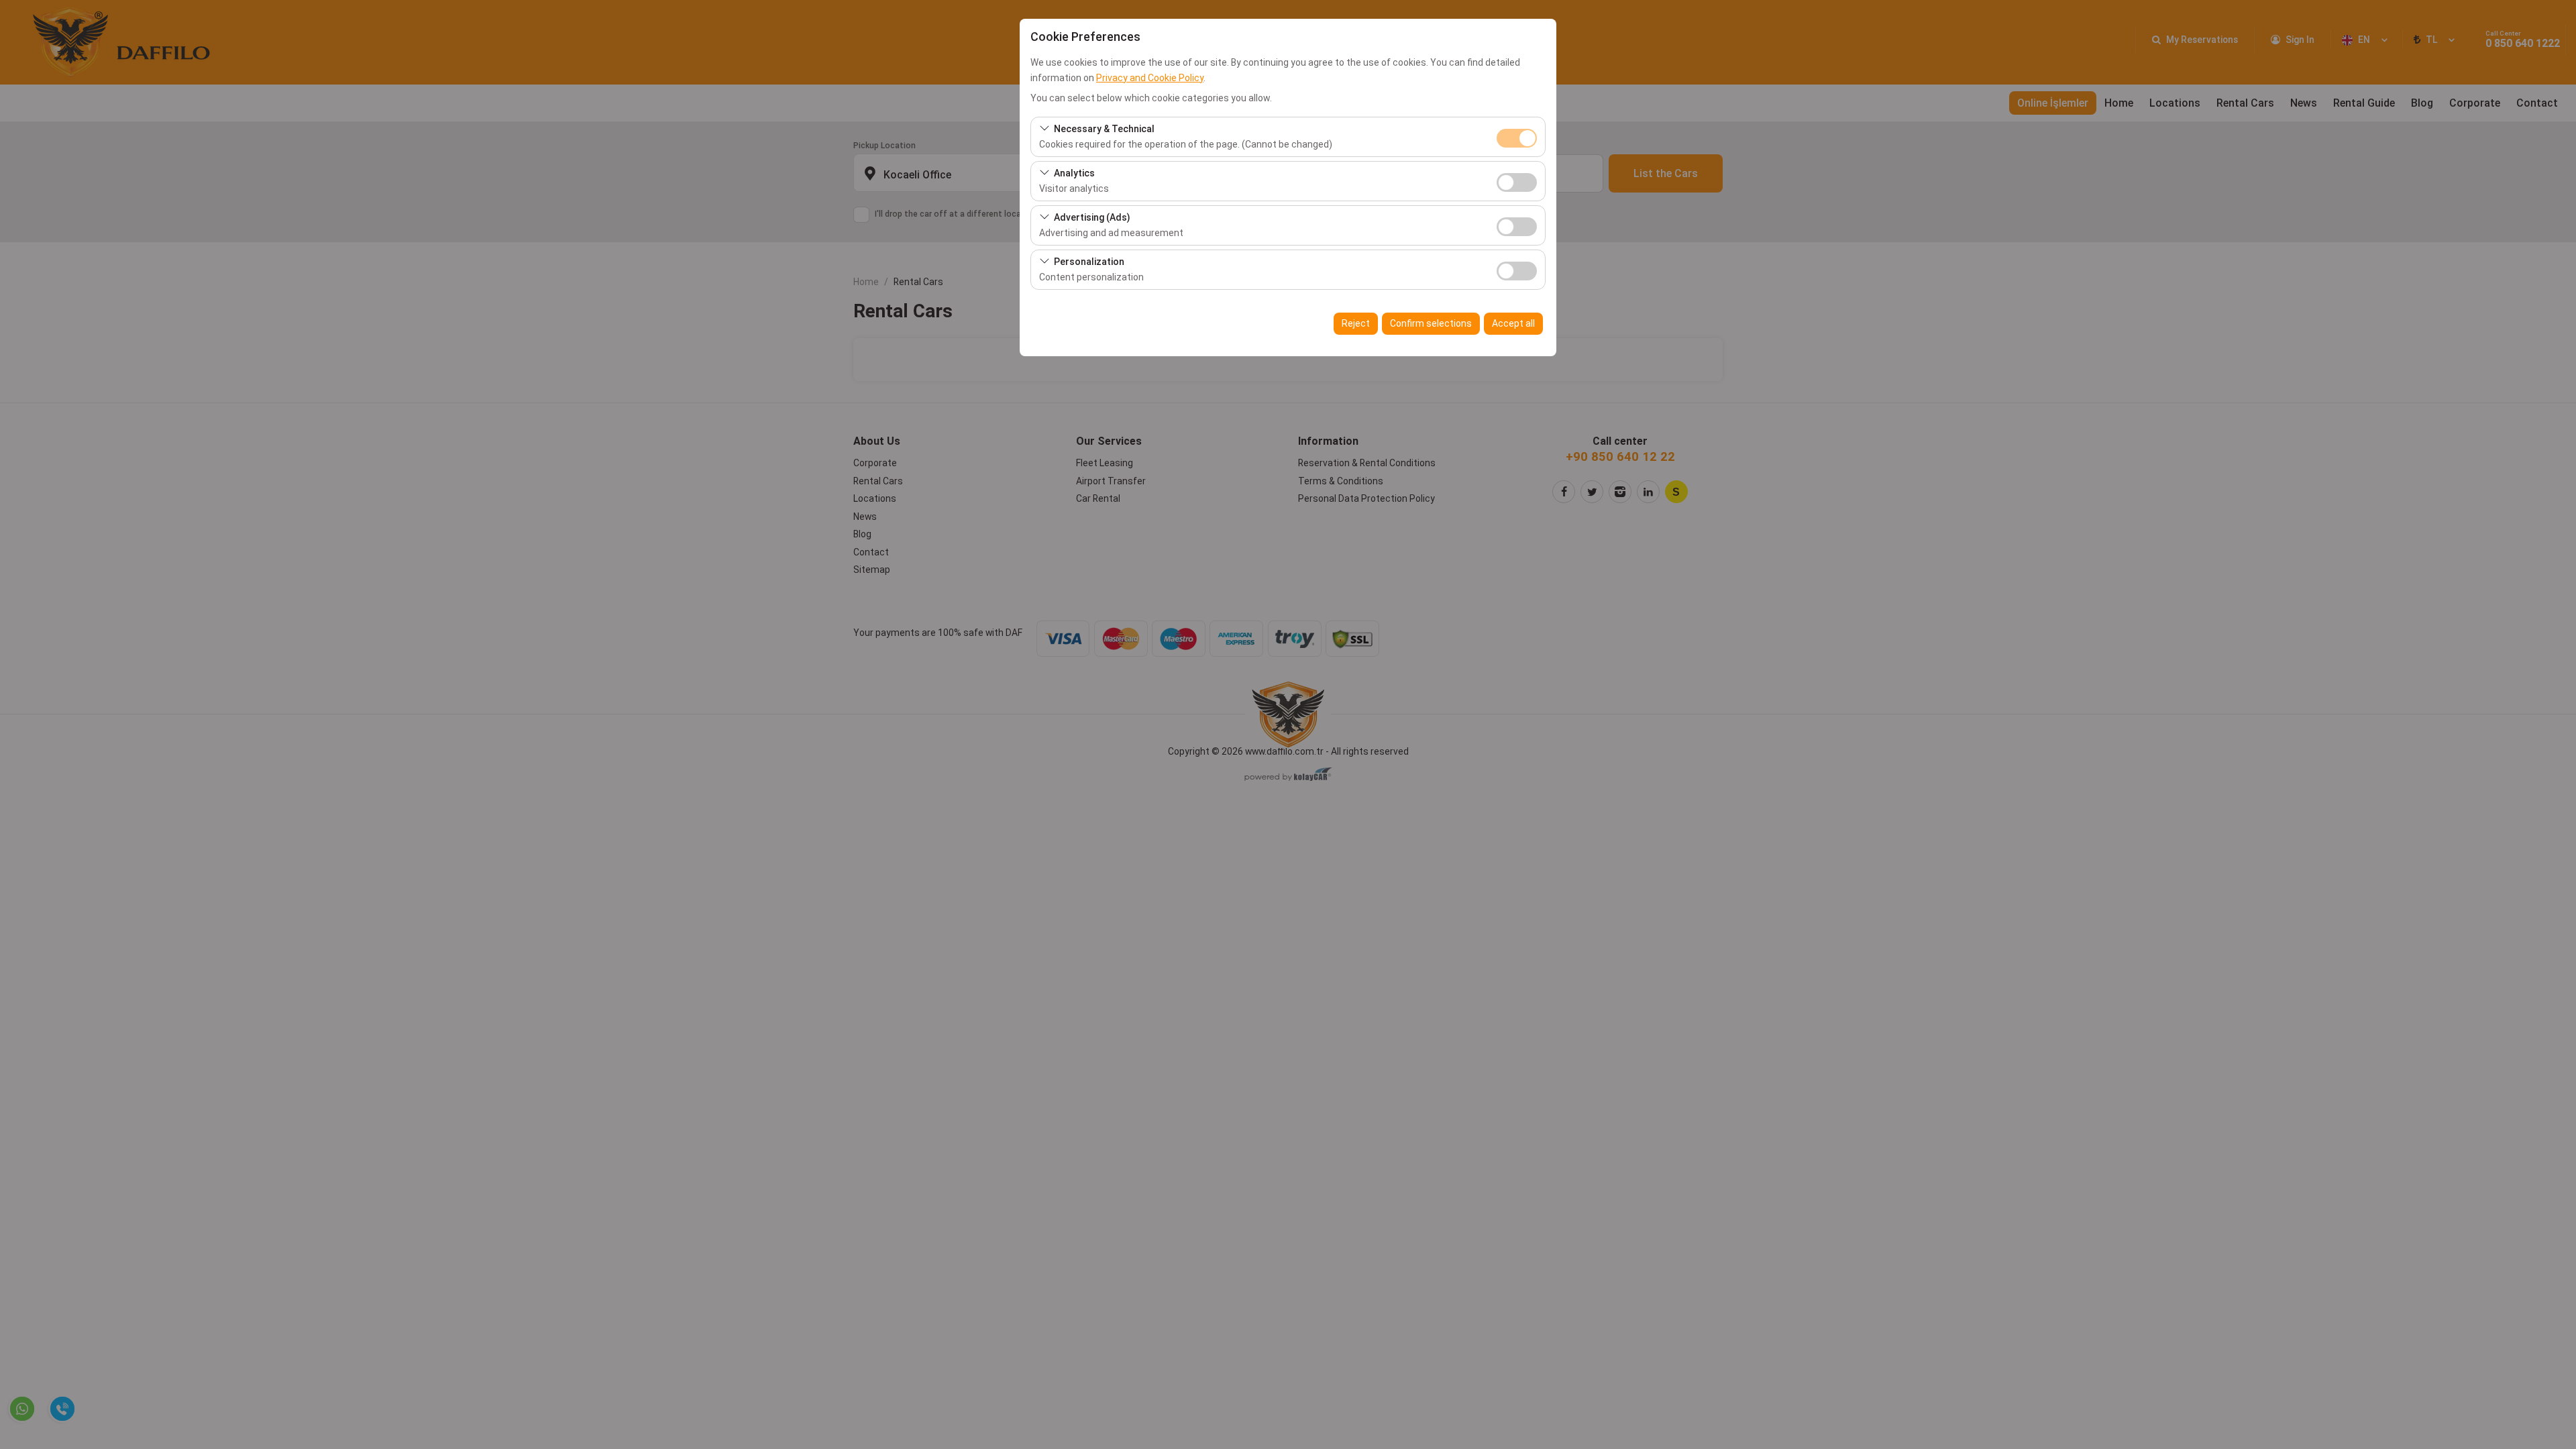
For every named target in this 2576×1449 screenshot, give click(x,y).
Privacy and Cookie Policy (1150, 78)
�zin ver (1517, 182)
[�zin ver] (1517, 181)
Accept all (1513, 323)
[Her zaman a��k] (1517, 137)
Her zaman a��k (1517, 138)
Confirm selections (1431, 323)
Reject (1356, 323)
